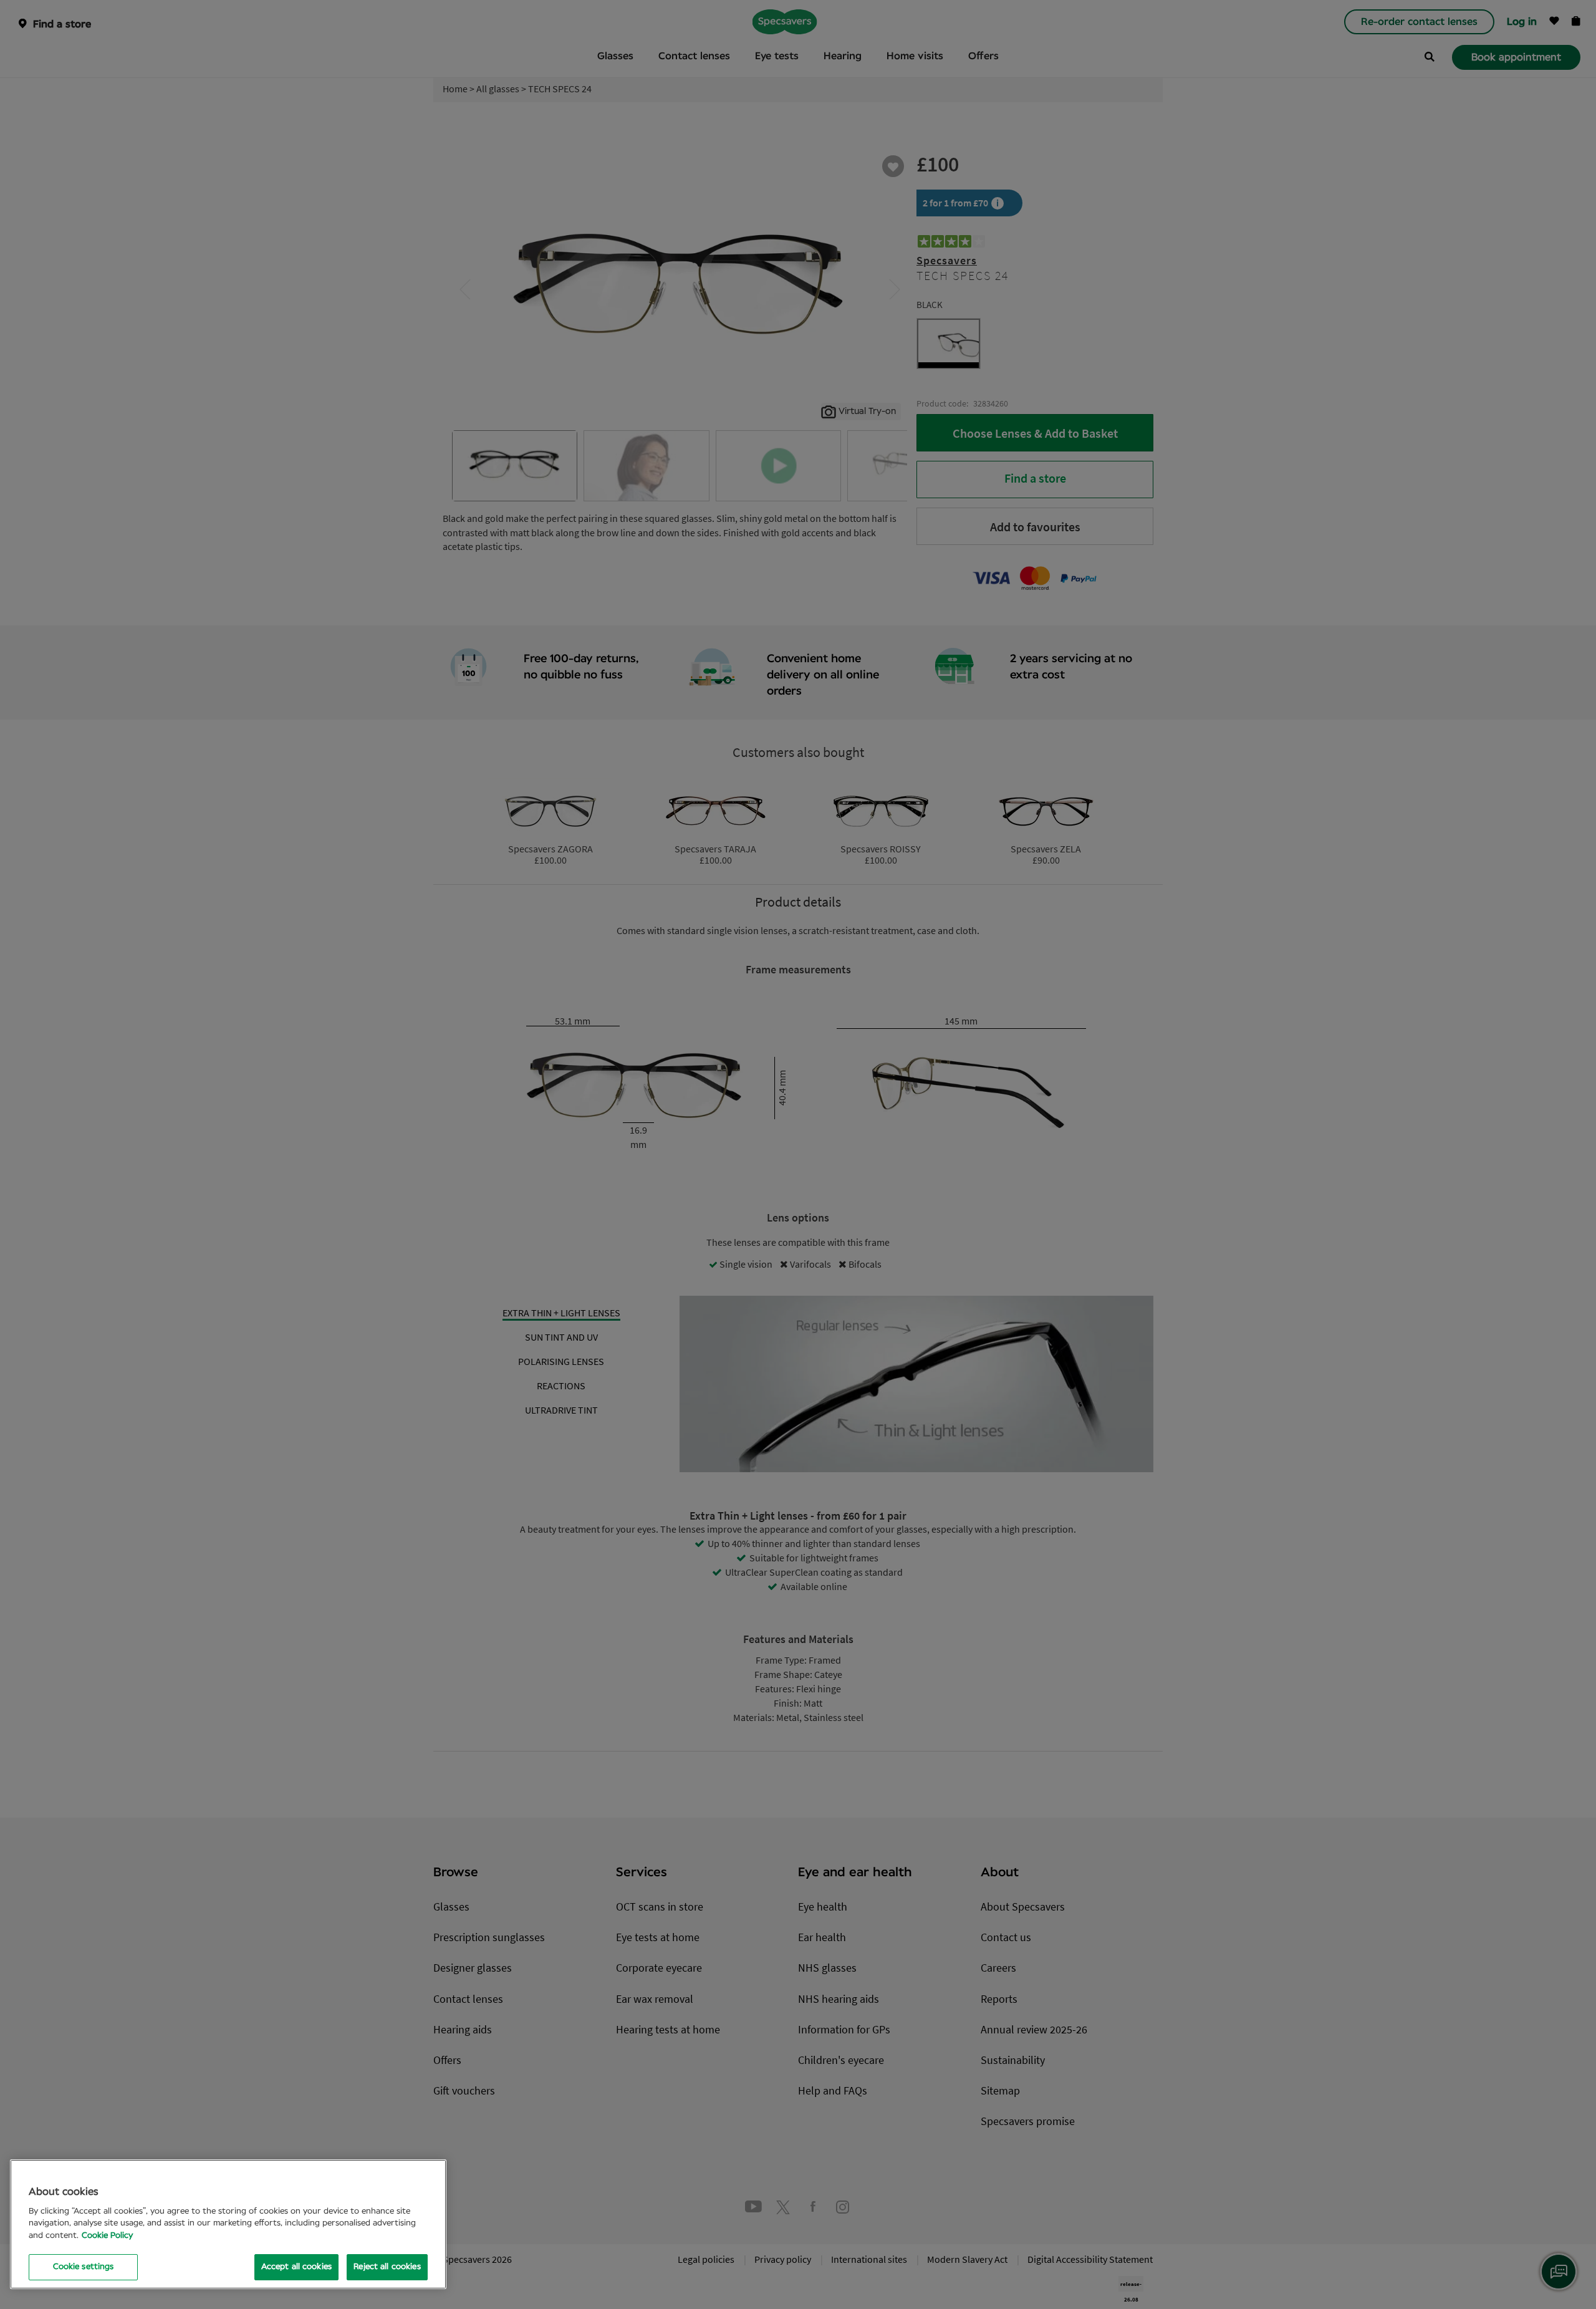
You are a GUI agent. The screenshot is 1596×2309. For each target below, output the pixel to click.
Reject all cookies (387, 2267)
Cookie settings (84, 2267)
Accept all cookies (296, 2267)
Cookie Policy (107, 2236)
